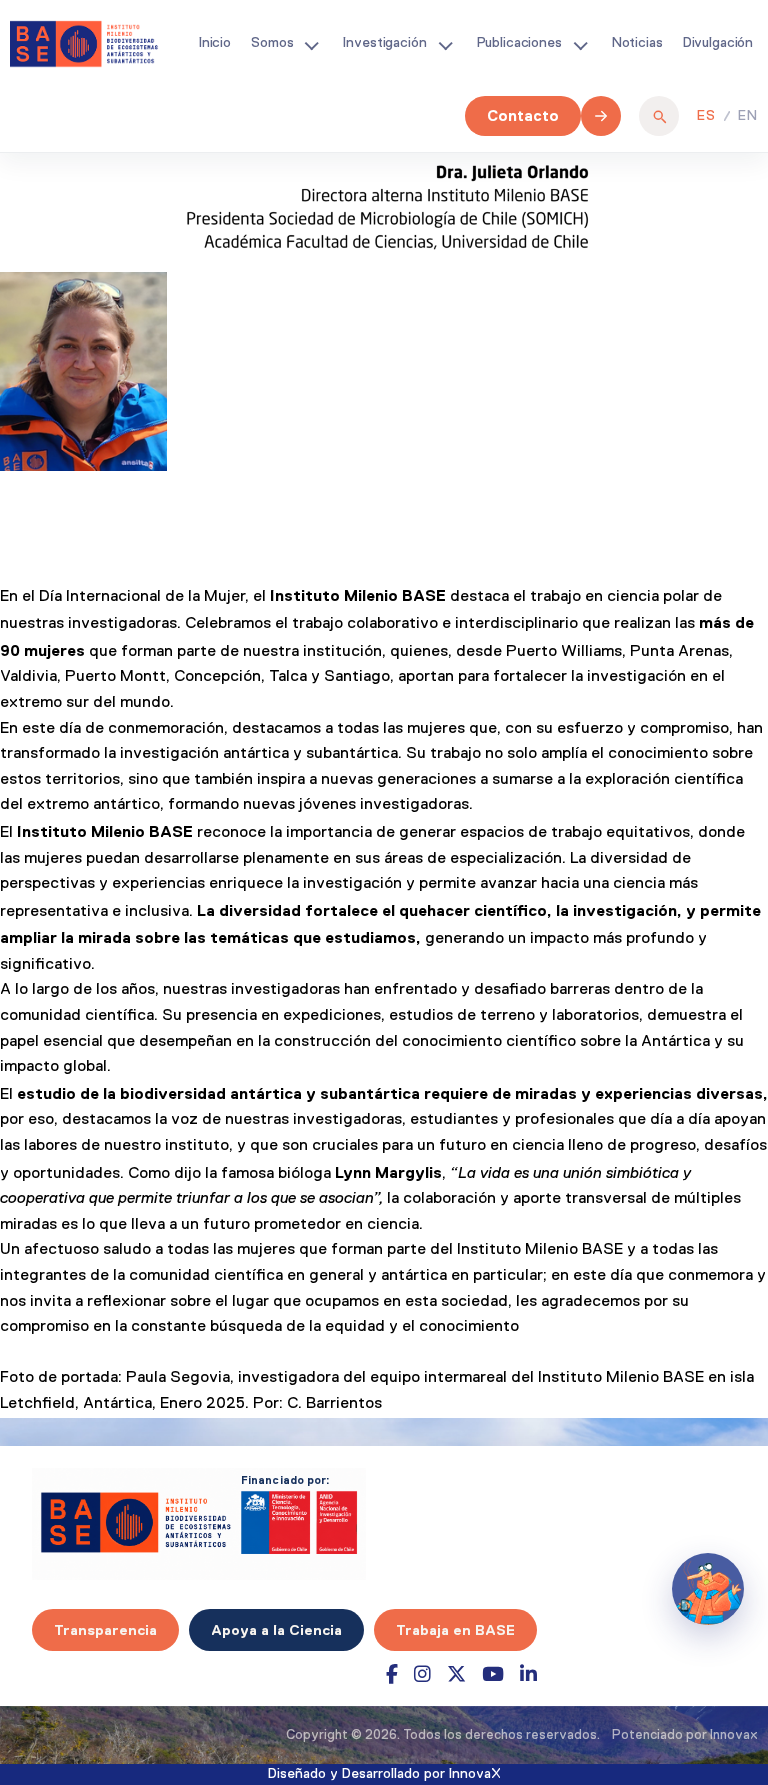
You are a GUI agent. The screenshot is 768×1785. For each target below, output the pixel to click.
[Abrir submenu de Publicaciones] (580, 44)
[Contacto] (601, 116)
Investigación (384, 43)
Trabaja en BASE (455, 1630)
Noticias (637, 43)
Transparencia (105, 1630)
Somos (272, 43)
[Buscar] (659, 116)
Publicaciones (519, 43)
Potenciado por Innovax (685, 1735)
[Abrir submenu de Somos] (311, 44)
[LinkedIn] (528, 1674)
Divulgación (718, 43)
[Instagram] (422, 1674)
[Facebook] (392, 1674)
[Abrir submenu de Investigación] (445, 44)
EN (748, 116)
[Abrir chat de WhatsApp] (708, 1589)
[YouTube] (493, 1674)
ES (706, 116)
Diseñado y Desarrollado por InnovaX (384, 1774)
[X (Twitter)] (456, 1674)
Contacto (523, 115)
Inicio (215, 43)
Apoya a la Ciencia (276, 1630)
